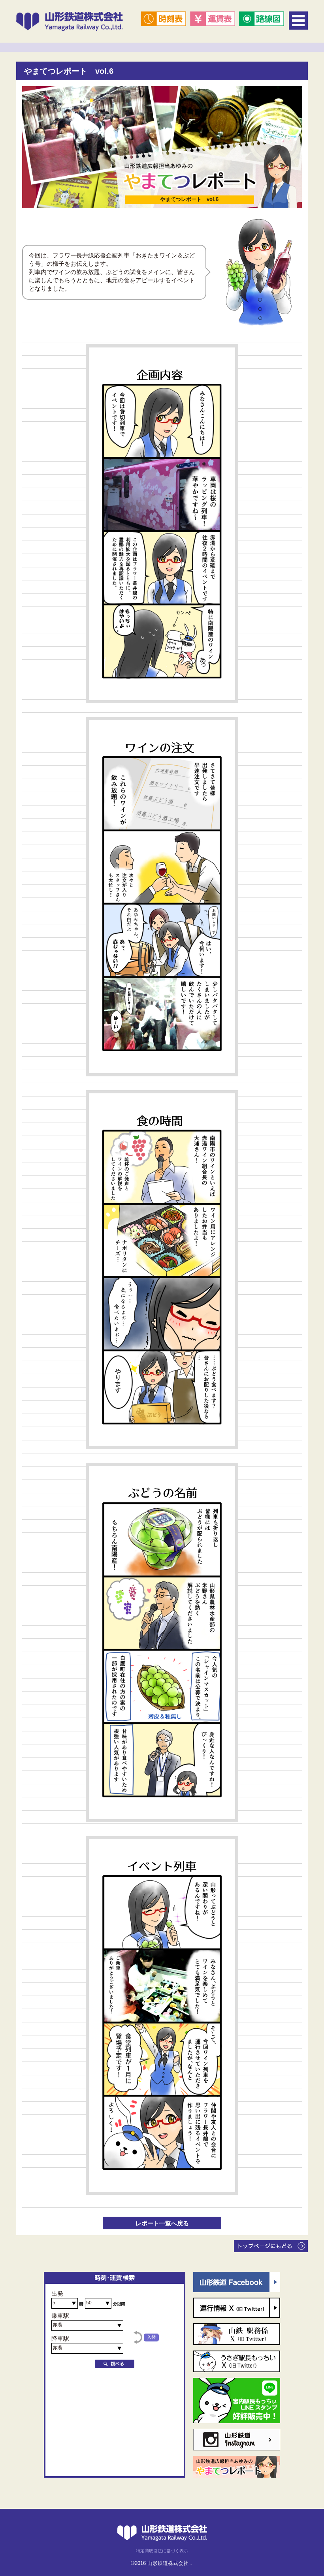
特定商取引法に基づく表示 (162, 2551)
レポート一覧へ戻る (162, 2223)
